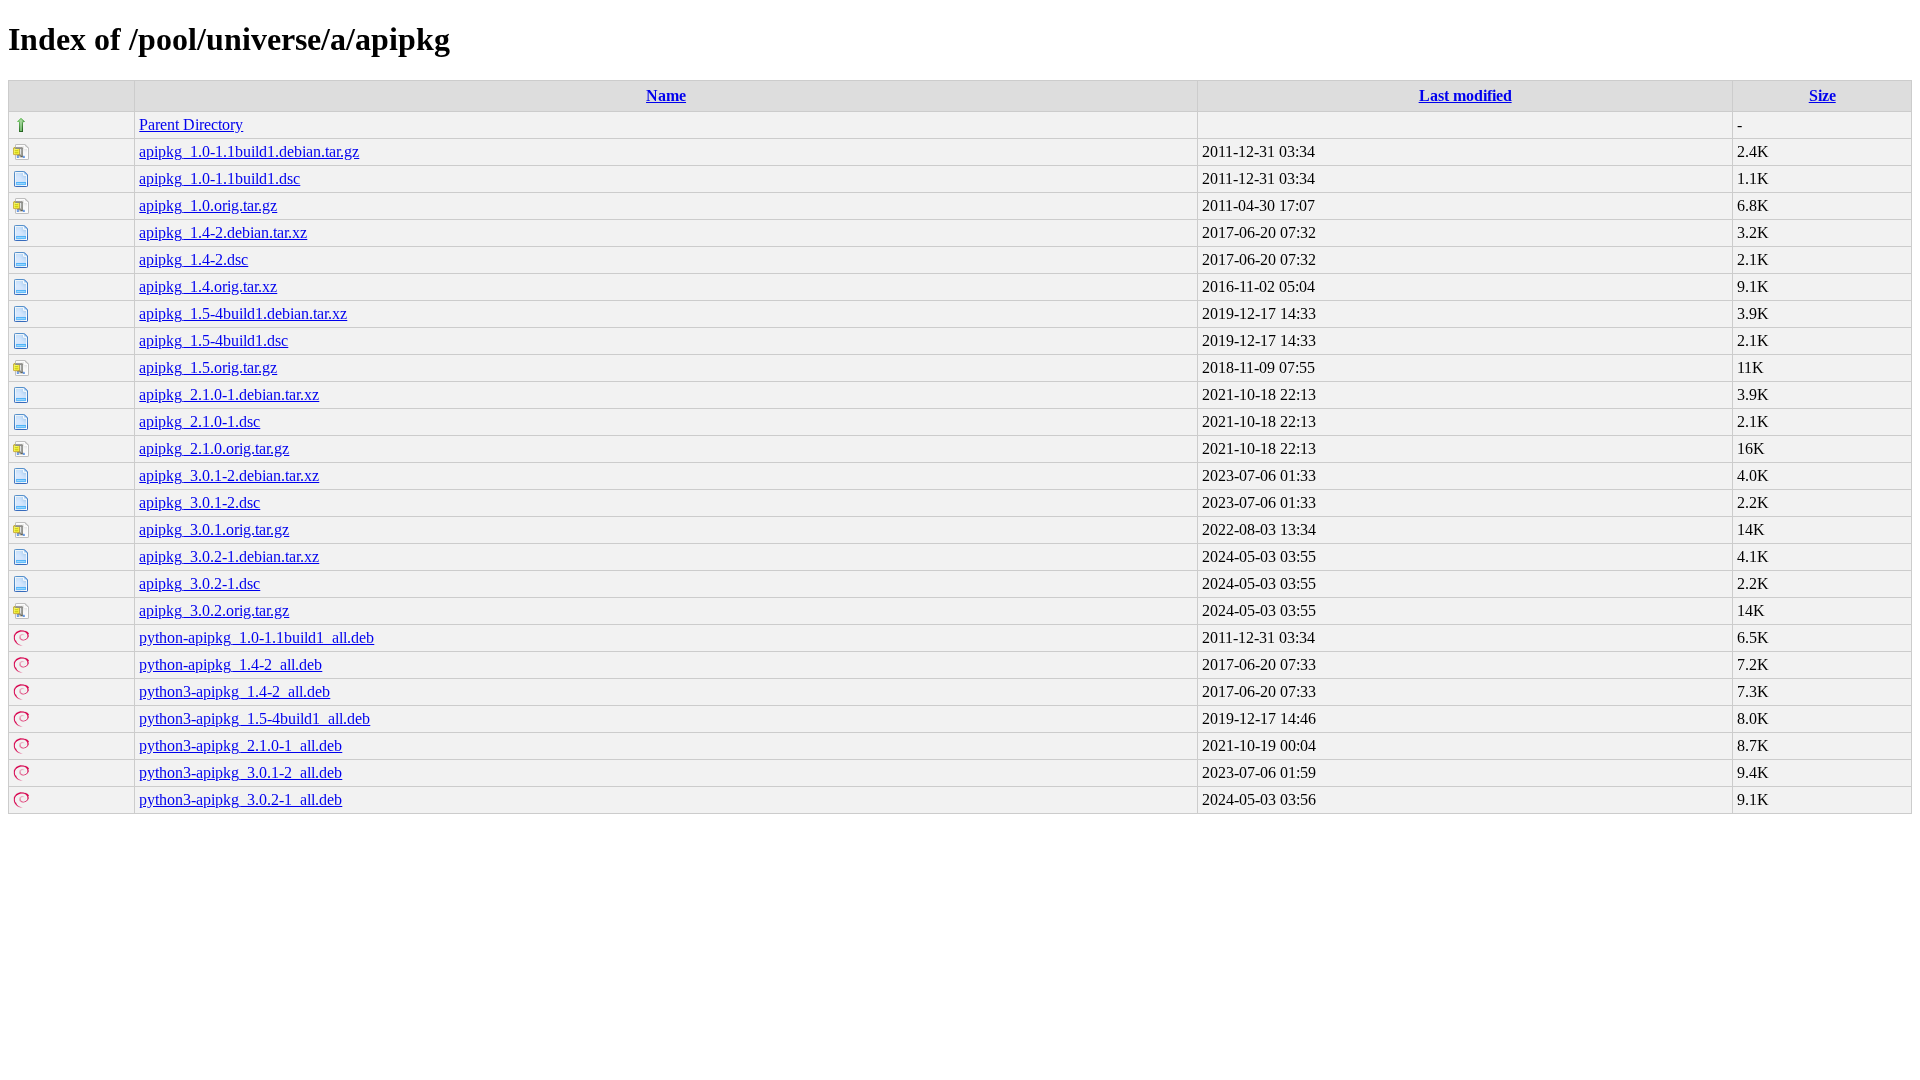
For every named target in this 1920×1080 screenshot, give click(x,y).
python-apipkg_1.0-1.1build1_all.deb (256, 637)
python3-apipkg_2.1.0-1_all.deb (240, 745)
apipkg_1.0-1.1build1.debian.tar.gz (249, 151)
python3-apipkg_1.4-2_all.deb (234, 691)
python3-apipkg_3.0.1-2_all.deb (240, 772)
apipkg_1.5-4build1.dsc (213, 340)
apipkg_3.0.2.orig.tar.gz (214, 610)
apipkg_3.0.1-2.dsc (199, 502)
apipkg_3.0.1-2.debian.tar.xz (229, 475)
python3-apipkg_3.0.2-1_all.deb (240, 799)
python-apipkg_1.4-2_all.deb (230, 664)
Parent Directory (191, 124)
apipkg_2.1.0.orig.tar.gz (214, 448)
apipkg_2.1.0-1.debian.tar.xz (229, 394)
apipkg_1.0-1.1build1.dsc (219, 178)
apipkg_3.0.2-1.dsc (199, 583)
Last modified (1465, 95)
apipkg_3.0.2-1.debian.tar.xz (229, 556)
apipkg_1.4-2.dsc (193, 259)
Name (666, 95)
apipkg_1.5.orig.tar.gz (208, 367)
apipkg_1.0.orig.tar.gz (208, 205)
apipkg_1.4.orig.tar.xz (208, 286)
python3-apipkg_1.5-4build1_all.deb (254, 718)
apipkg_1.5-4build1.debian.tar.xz (243, 313)
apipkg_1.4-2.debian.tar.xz (223, 232)
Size (1822, 95)
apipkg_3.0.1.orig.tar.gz (214, 529)
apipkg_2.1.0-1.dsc (199, 421)
